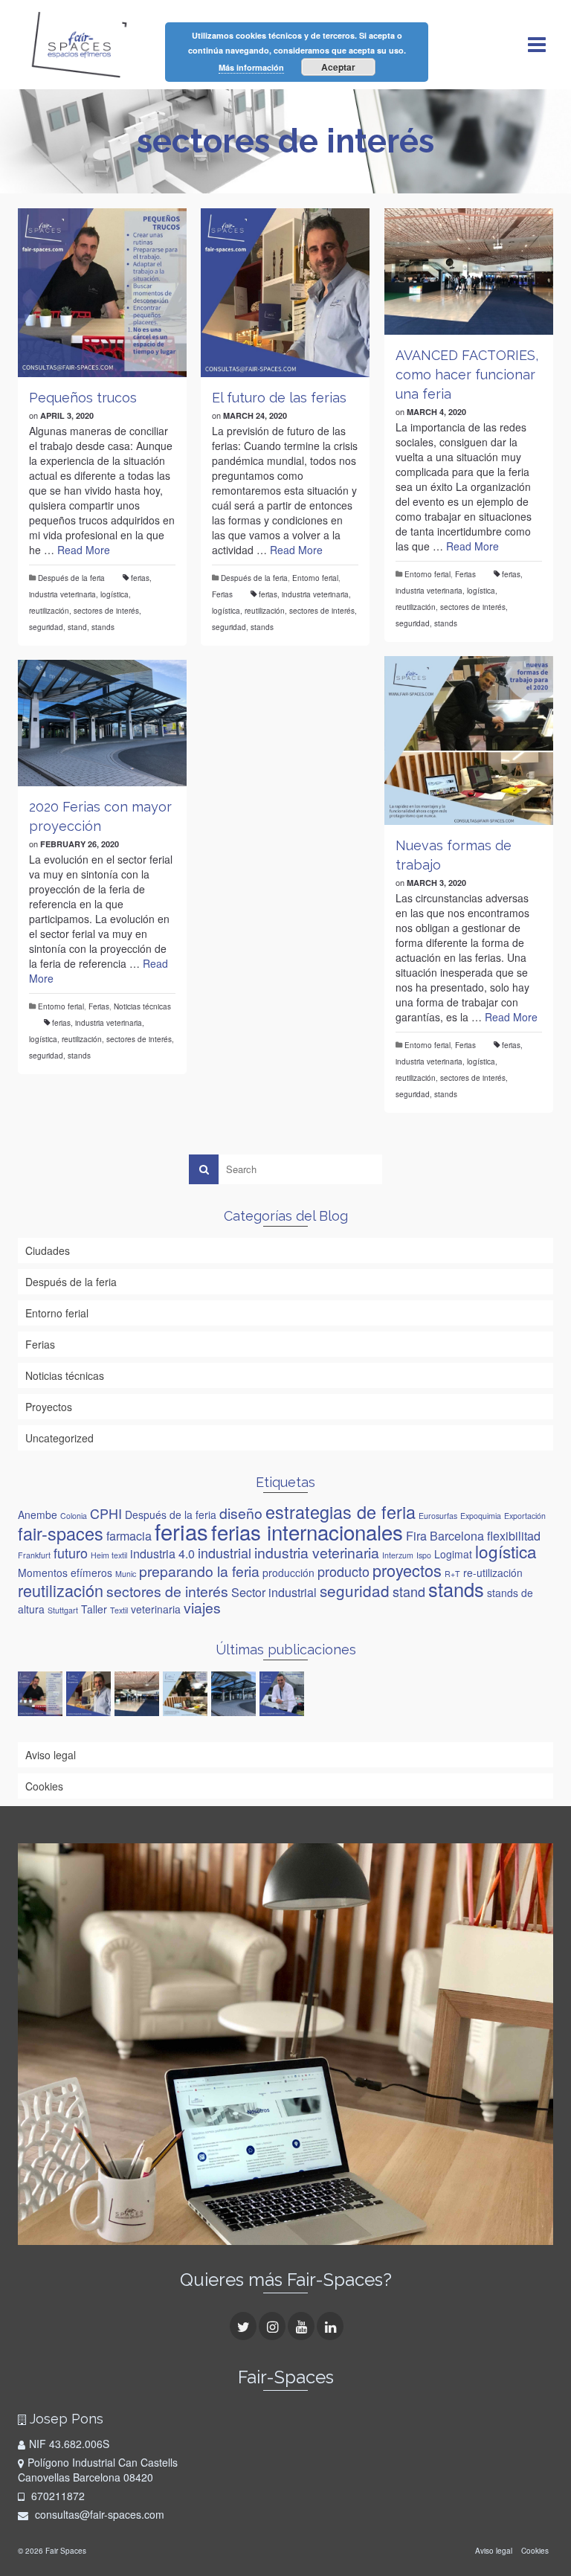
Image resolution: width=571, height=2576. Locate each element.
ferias (140, 578)
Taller (94, 1609)
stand (77, 627)
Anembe (38, 1515)
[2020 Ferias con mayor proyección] (102, 723)
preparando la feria (199, 1571)
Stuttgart (63, 1610)
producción (288, 1573)
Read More (84, 550)
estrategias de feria (341, 1512)
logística (114, 594)
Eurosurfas (438, 1516)
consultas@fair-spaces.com (98, 2514)
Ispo (424, 1555)
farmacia (129, 1535)
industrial (225, 1552)
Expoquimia (481, 1516)
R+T (452, 1574)
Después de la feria (71, 578)
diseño (241, 1513)
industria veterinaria (62, 594)
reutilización (49, 611)
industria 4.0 (162, 1553)
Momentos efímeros (65, 1573)
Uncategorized (59, 1438)
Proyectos (49, 1407)
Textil (119, 1610)
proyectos (407, 1570)
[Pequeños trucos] (102, 293)
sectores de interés (106, 611)
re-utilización (493, 1573)
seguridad (46, 627)
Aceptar (338, 67)
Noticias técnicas (142, 1006)
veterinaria (156, 1609)
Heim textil (109, 1555)
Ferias (222, 594)
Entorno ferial (315, 578)
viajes (202, 1607)
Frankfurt (34, 1555)
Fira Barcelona (445, 1535)
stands (103, 627)
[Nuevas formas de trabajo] (469, 741)
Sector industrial (274, 1592)
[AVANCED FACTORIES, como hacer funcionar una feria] (469, 272)
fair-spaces (61, 1533)
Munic (126, 1574)
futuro (71, 1552)
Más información (251, 67)
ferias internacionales (307, 1532)
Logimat (453, 1554)
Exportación (525, 1516)
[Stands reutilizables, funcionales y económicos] (284, 1694)
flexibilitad (514, 1535)
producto (343, 1571)
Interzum (398, 1555)
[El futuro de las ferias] (285, 293)
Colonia (74, 1516)
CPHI (106, 1513)
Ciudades (48, 1250)
